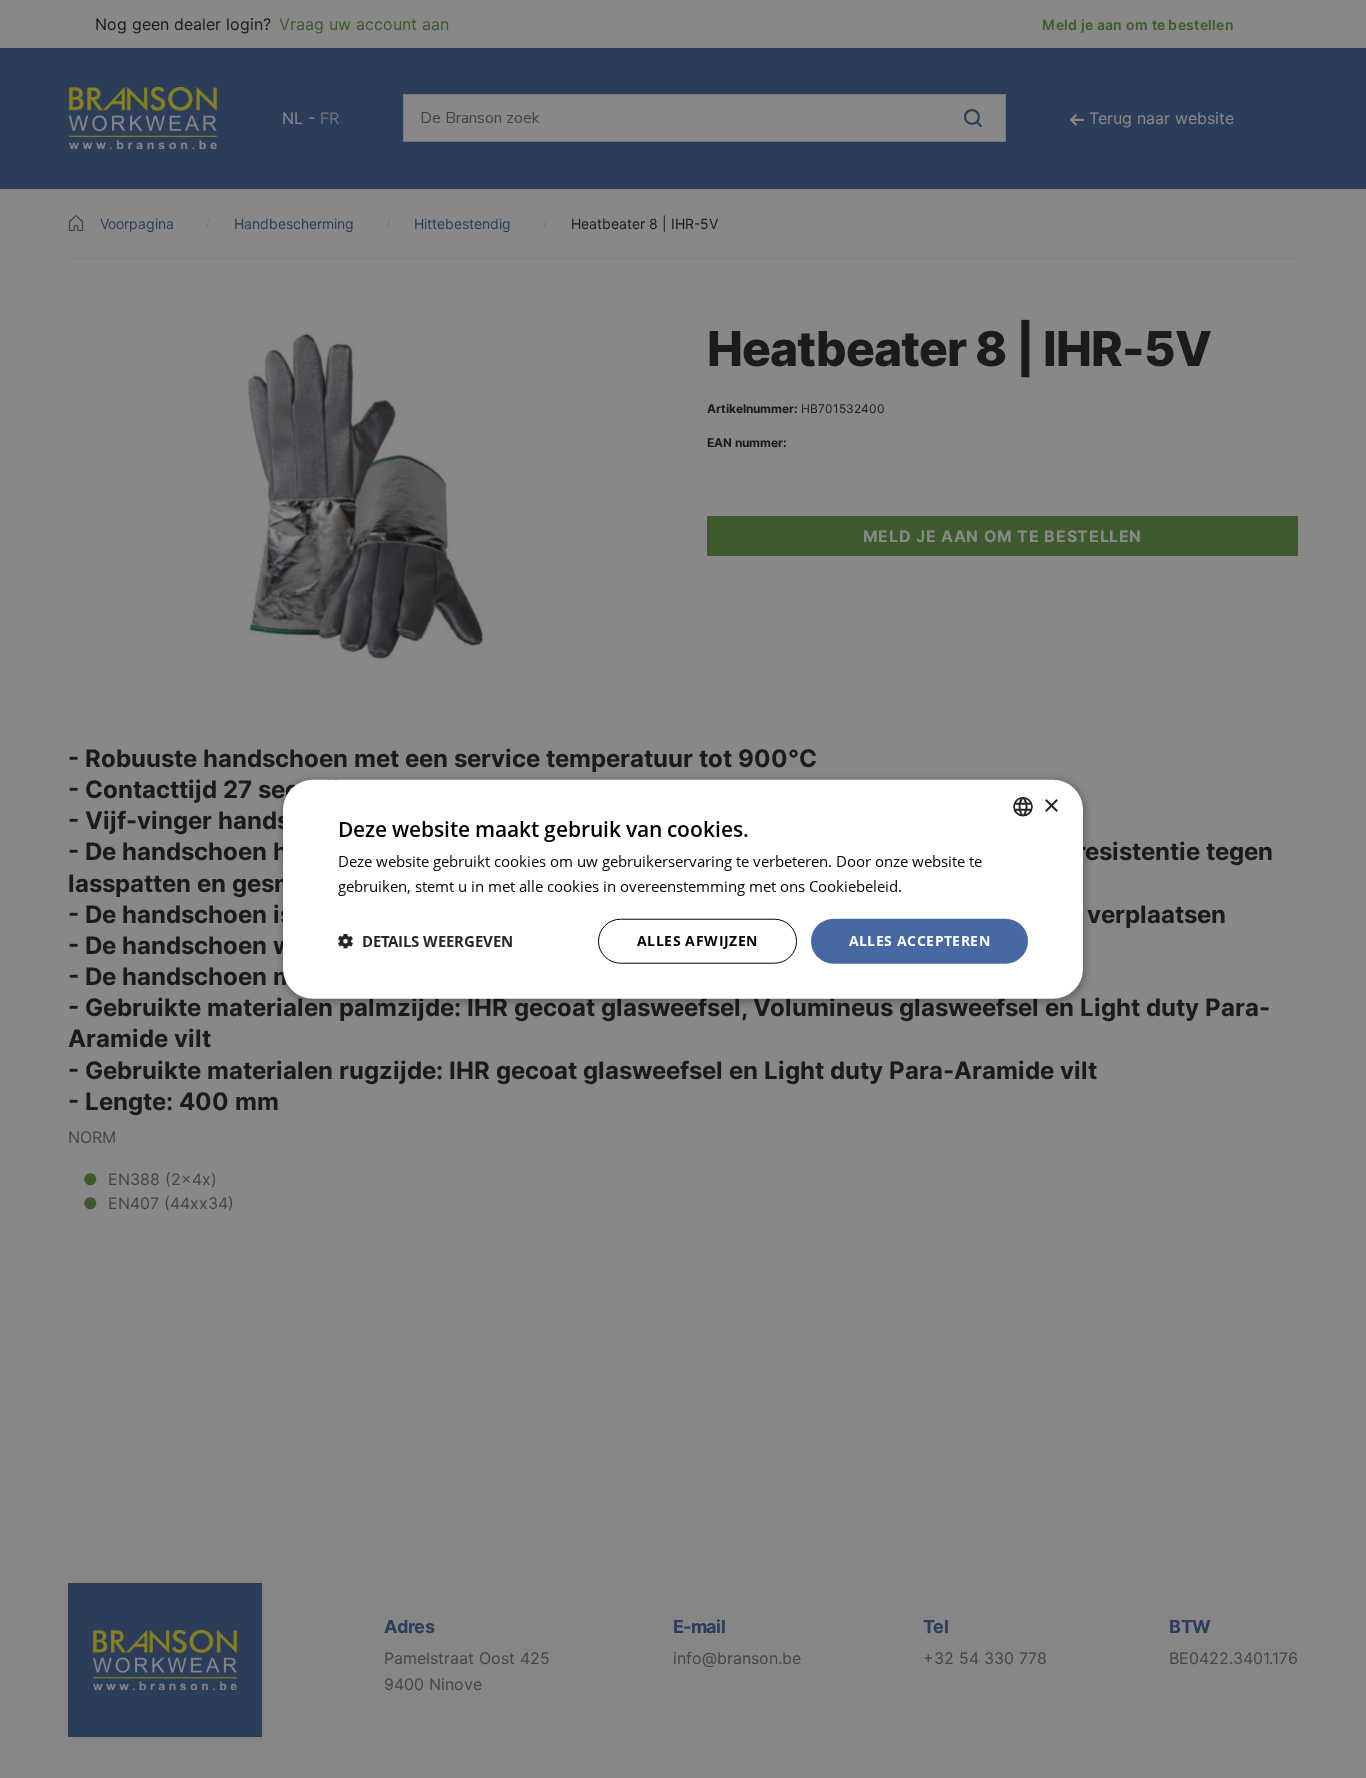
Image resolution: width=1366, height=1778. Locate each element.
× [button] (1050, 805)
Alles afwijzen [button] (697, 940)
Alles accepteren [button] (919, 940)
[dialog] (683, 889)
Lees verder (946, 886)
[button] (425, 941)
